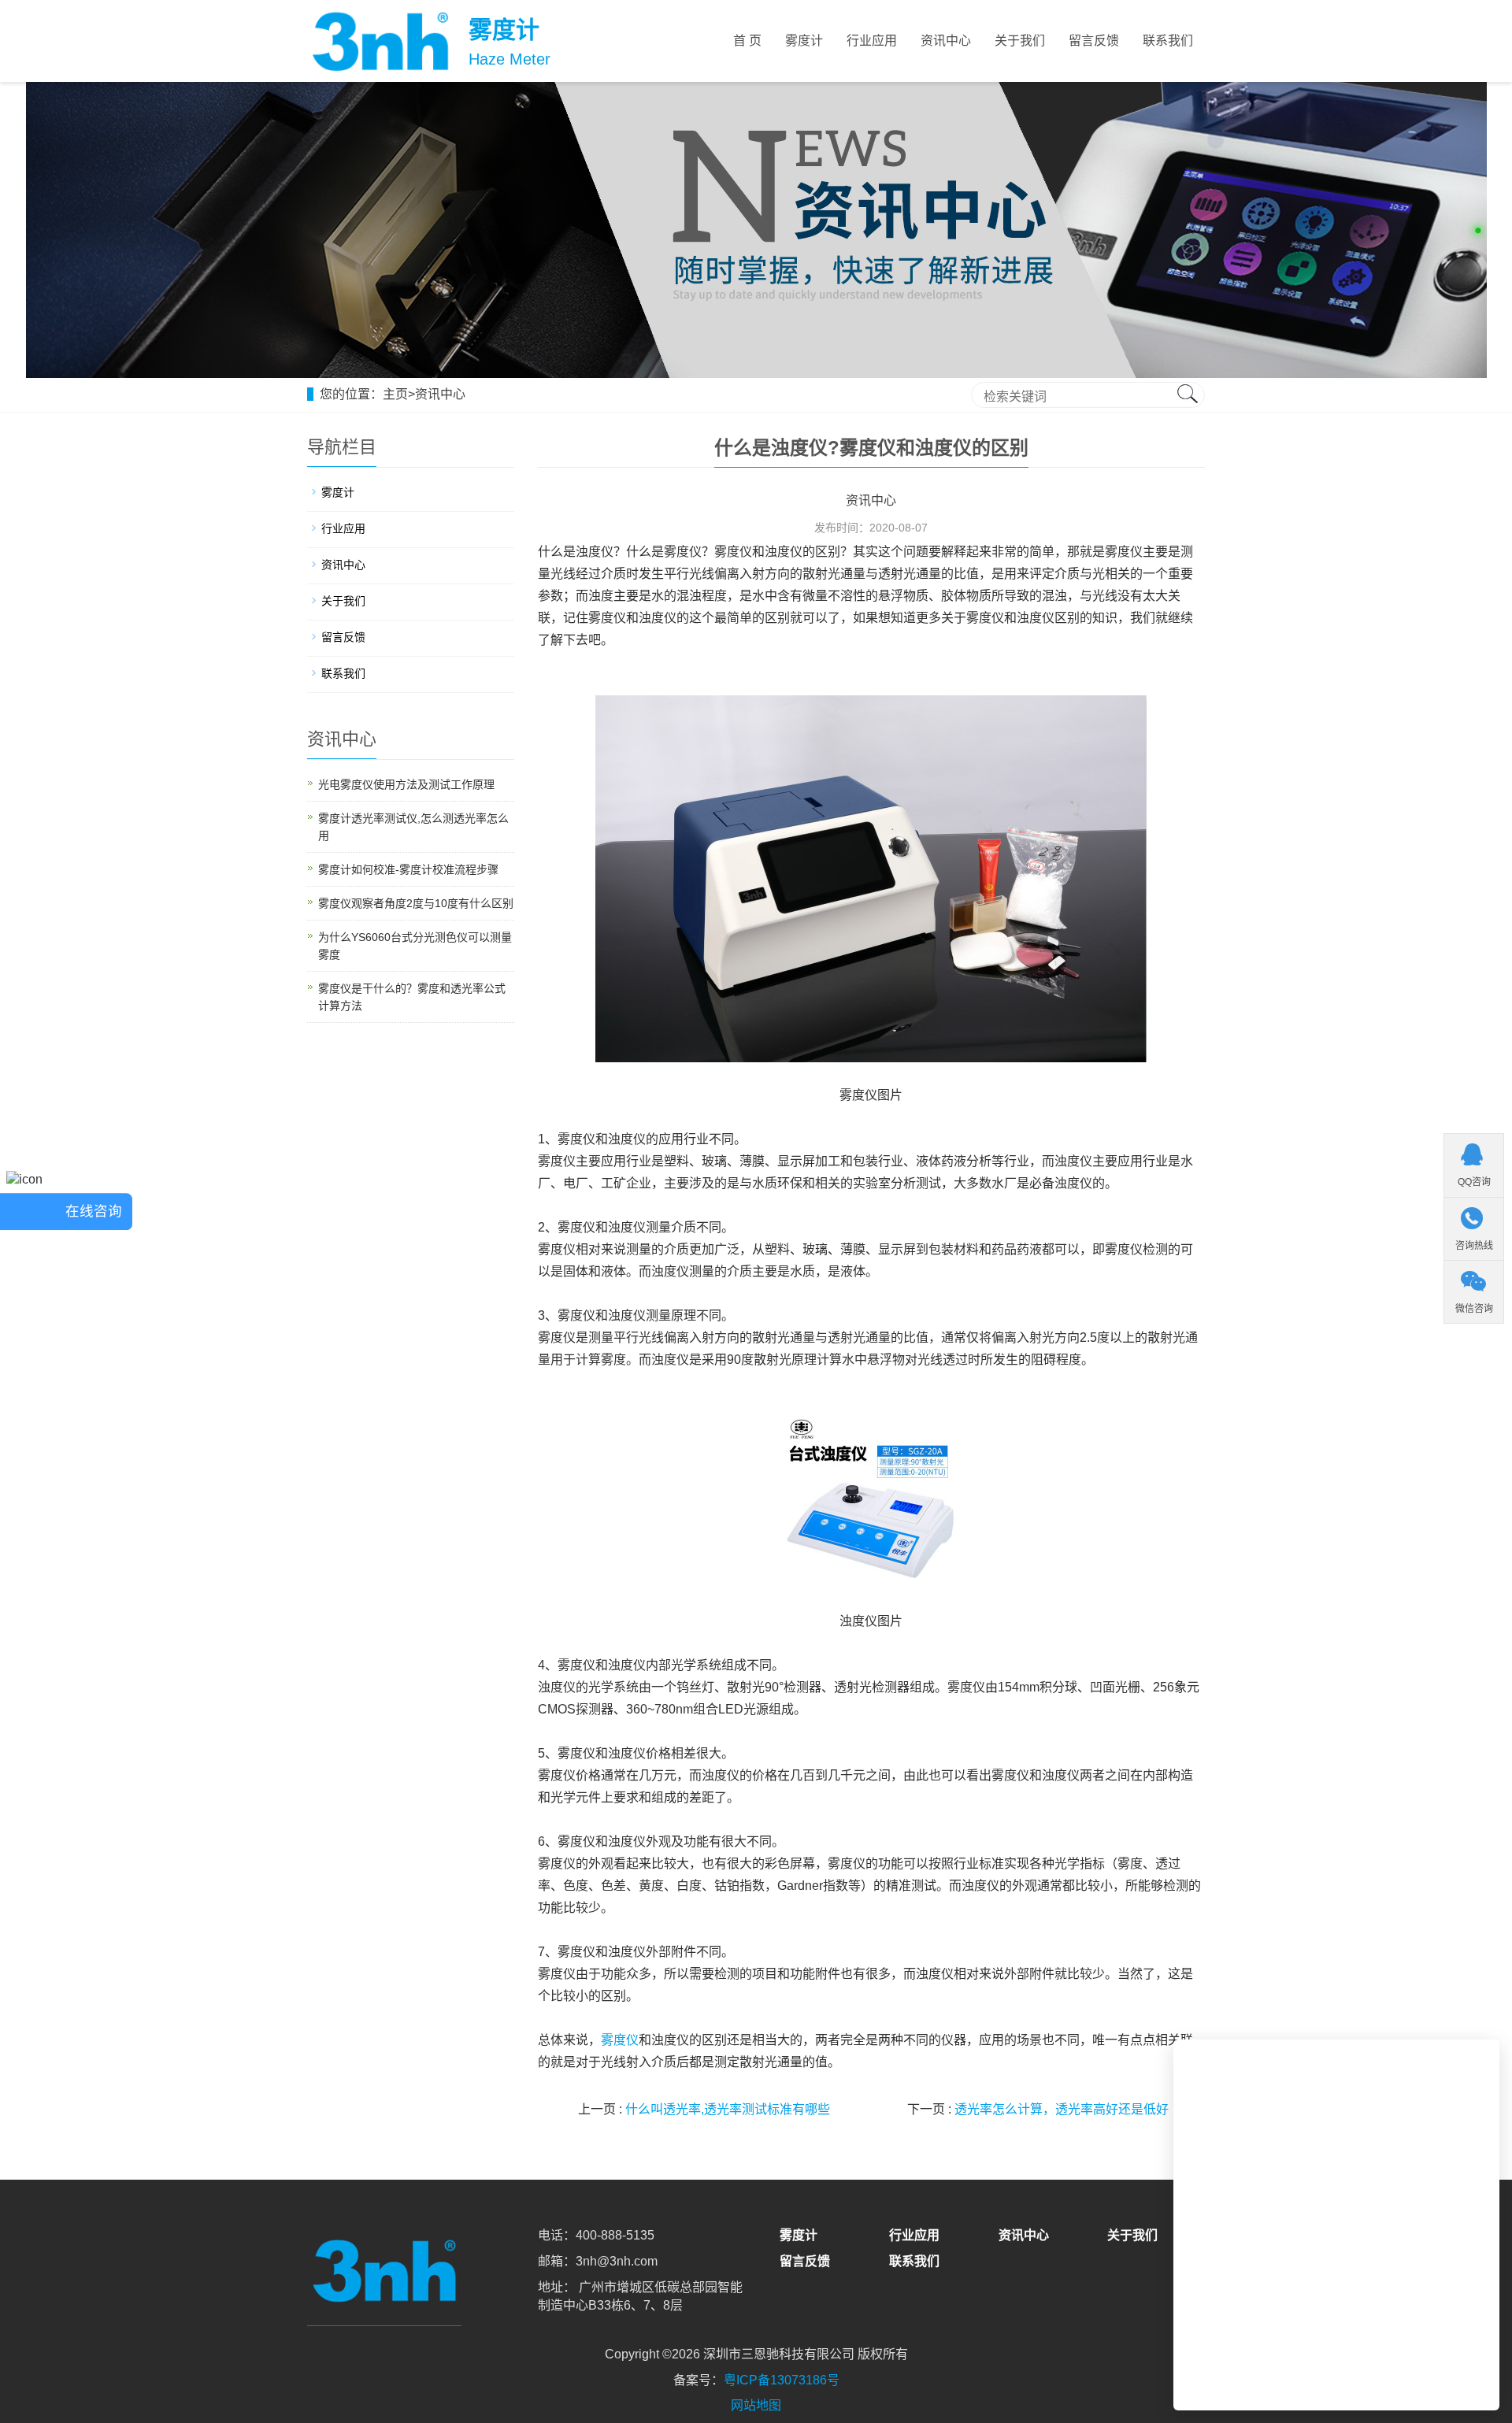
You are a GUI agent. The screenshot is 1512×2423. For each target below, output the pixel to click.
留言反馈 (1094, 41)
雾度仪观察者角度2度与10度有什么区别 (416, 903)
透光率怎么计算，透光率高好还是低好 (1062, 2109)
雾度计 (804, 41)
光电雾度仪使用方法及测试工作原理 (406, 784)
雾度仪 (620, 2040)
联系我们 (1168, 41)
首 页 (747, 41)
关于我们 (1020, 41)
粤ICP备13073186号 (782, 2380)
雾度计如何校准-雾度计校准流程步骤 (408, 869)
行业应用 (872, 41)
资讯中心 (946, 41)
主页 (395, 394)
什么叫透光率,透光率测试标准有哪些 (728, 2109)
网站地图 (756, 2405)
